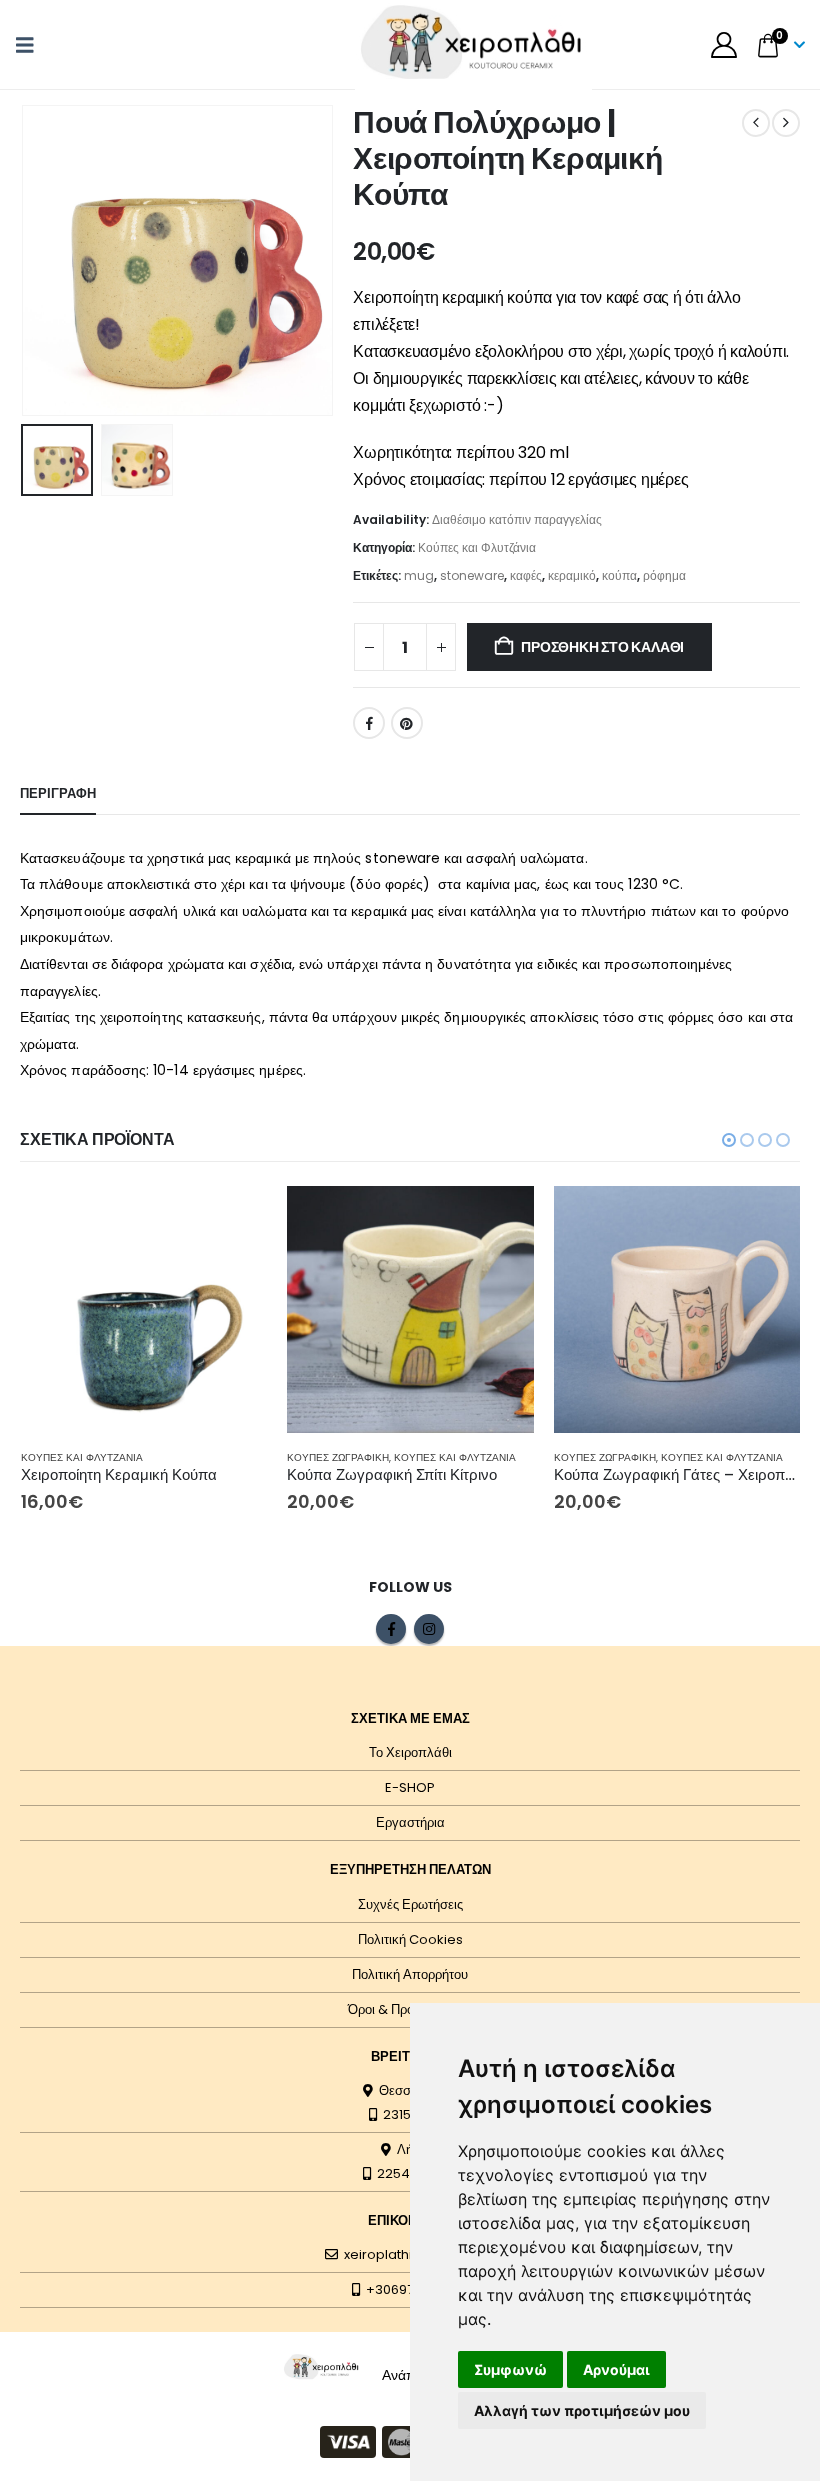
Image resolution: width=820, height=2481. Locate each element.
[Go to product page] (144, 1309)
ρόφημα (664, 575)
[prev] (756, 123)
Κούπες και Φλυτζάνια (477, 547)
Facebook (369, 723)
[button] (31, 45)
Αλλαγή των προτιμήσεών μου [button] (582, 2410)
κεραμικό (572, 575)
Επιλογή (234, 1219)
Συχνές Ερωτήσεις (410, 1904)
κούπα (619, 575)
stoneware (472, 575)
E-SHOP (410, 1787)
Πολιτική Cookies (410, 1939)
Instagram (429, 1629)
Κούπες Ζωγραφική (338, 1457)
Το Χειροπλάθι (410, 1752)
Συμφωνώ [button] (510, 2369)
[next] (786, 123)
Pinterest (407, 723)
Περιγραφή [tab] (58, 793)
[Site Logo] (322, 2366)
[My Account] (723, 45)
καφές (526, 575)
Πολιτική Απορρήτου (410, 1974)
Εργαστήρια (410, 1822)
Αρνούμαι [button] (616, 2369)
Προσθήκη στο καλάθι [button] (501, 1219)
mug (419, 575)
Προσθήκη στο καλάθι (602, 647)
